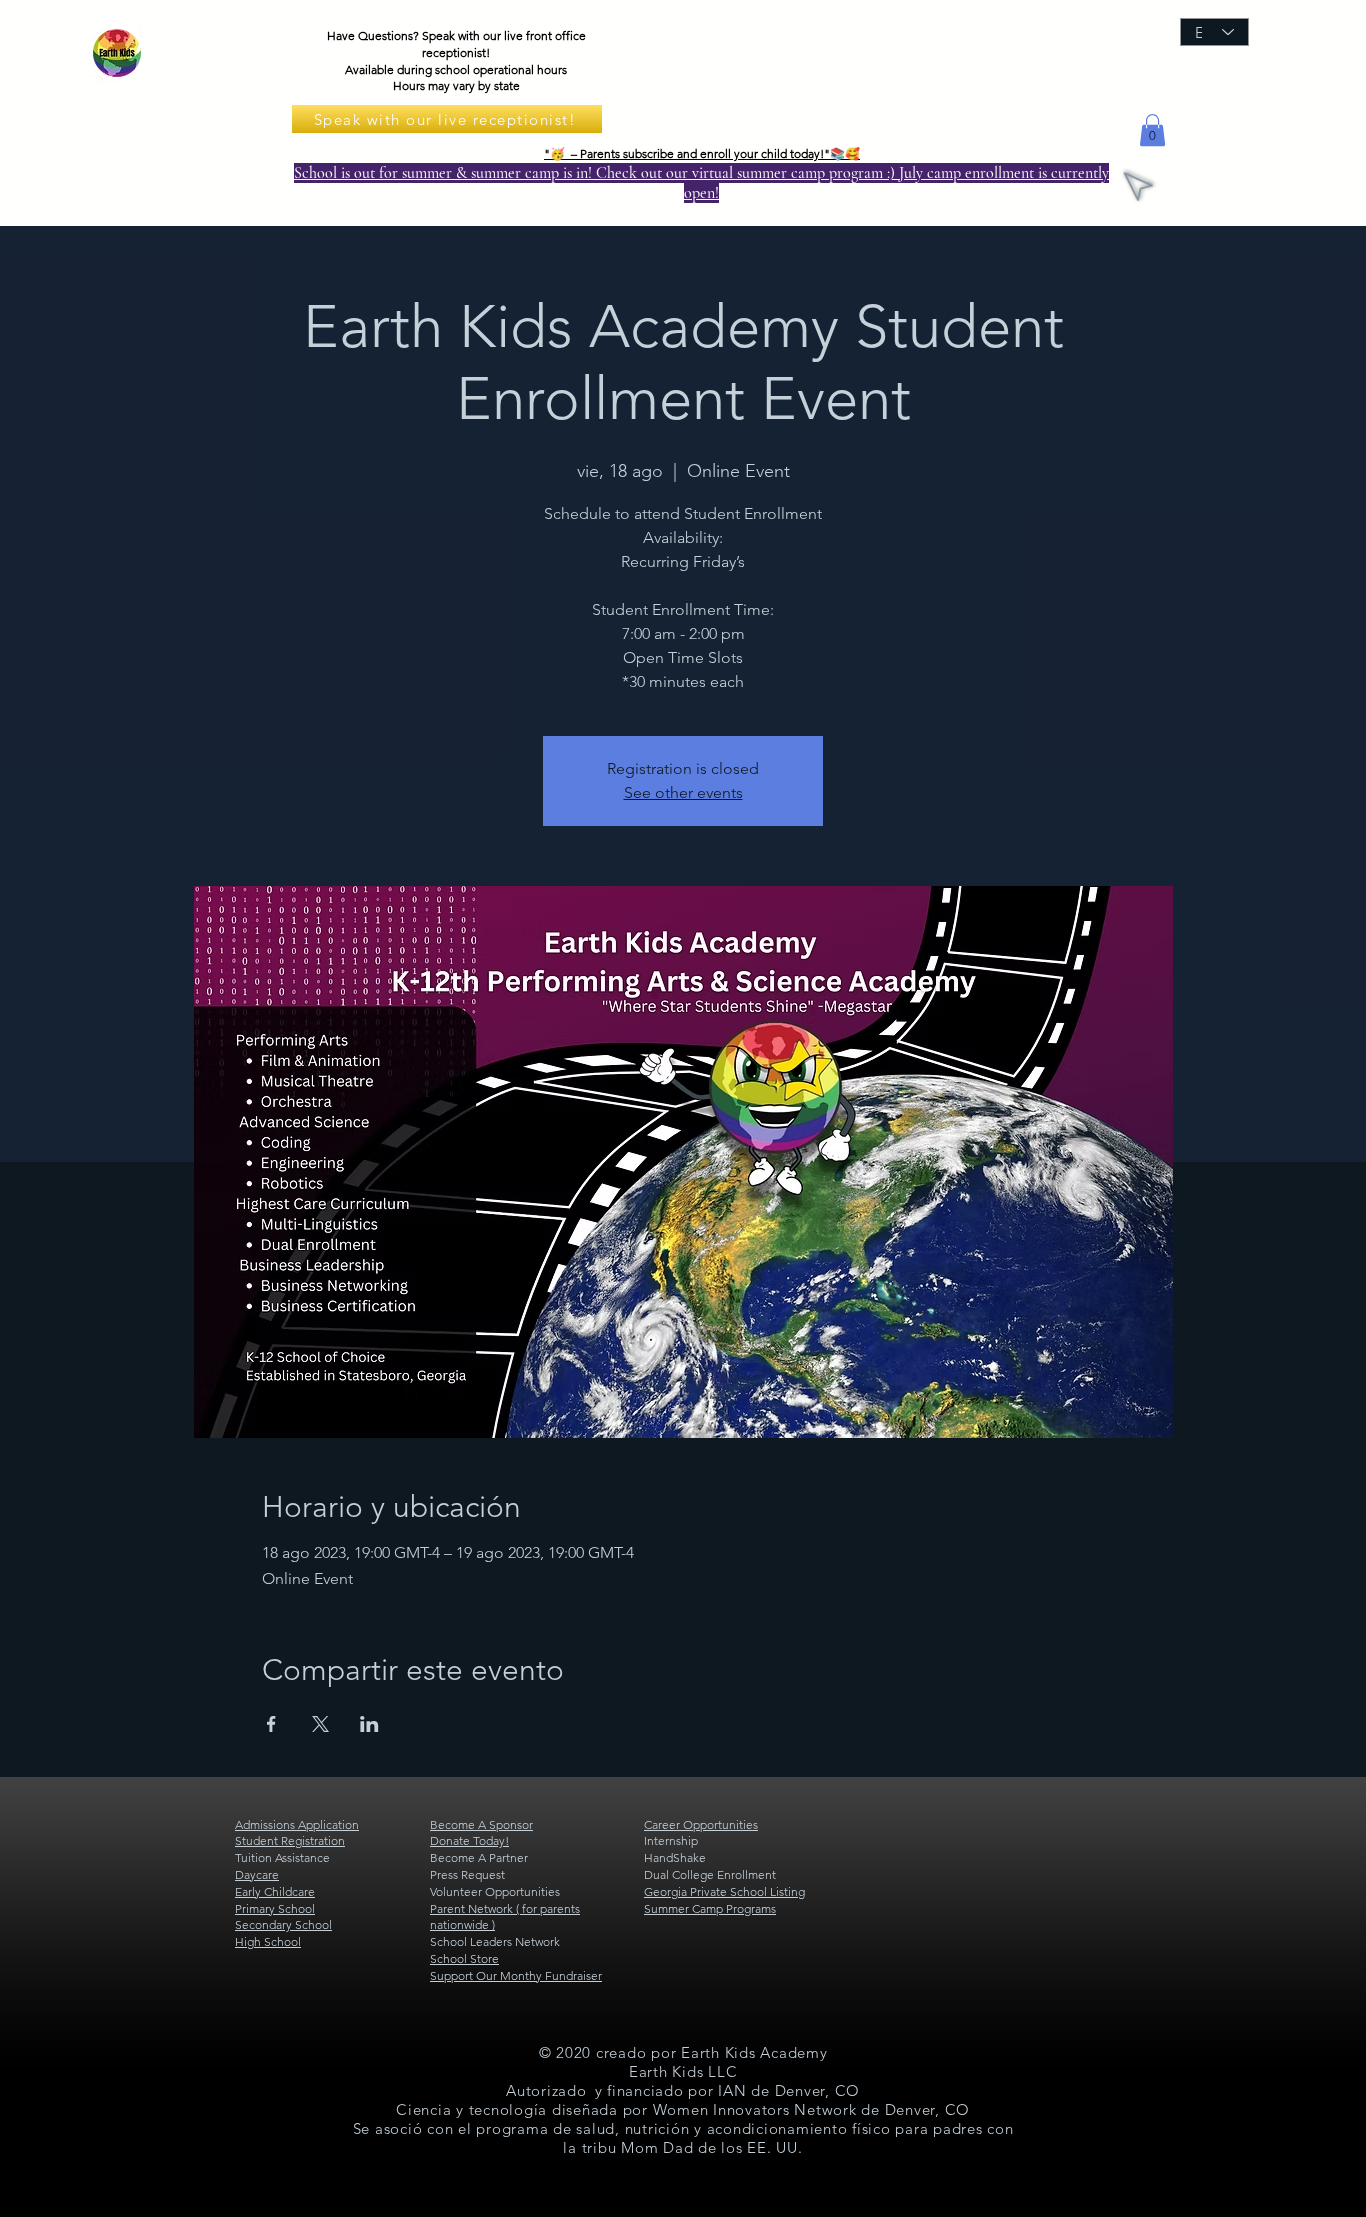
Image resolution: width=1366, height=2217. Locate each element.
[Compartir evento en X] (320, 1724)
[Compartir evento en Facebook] (271, 1724)
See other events (683, 792)
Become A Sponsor (481, 1824)
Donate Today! (469, 1840)
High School (268, 1941)
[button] (1152, 130)
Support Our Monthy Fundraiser (516, 1975)
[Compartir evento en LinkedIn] (369, 1724)
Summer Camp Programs (710, 1908)
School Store (464, 1958)
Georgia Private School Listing (724, 1891)
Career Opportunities (701, 1824)
